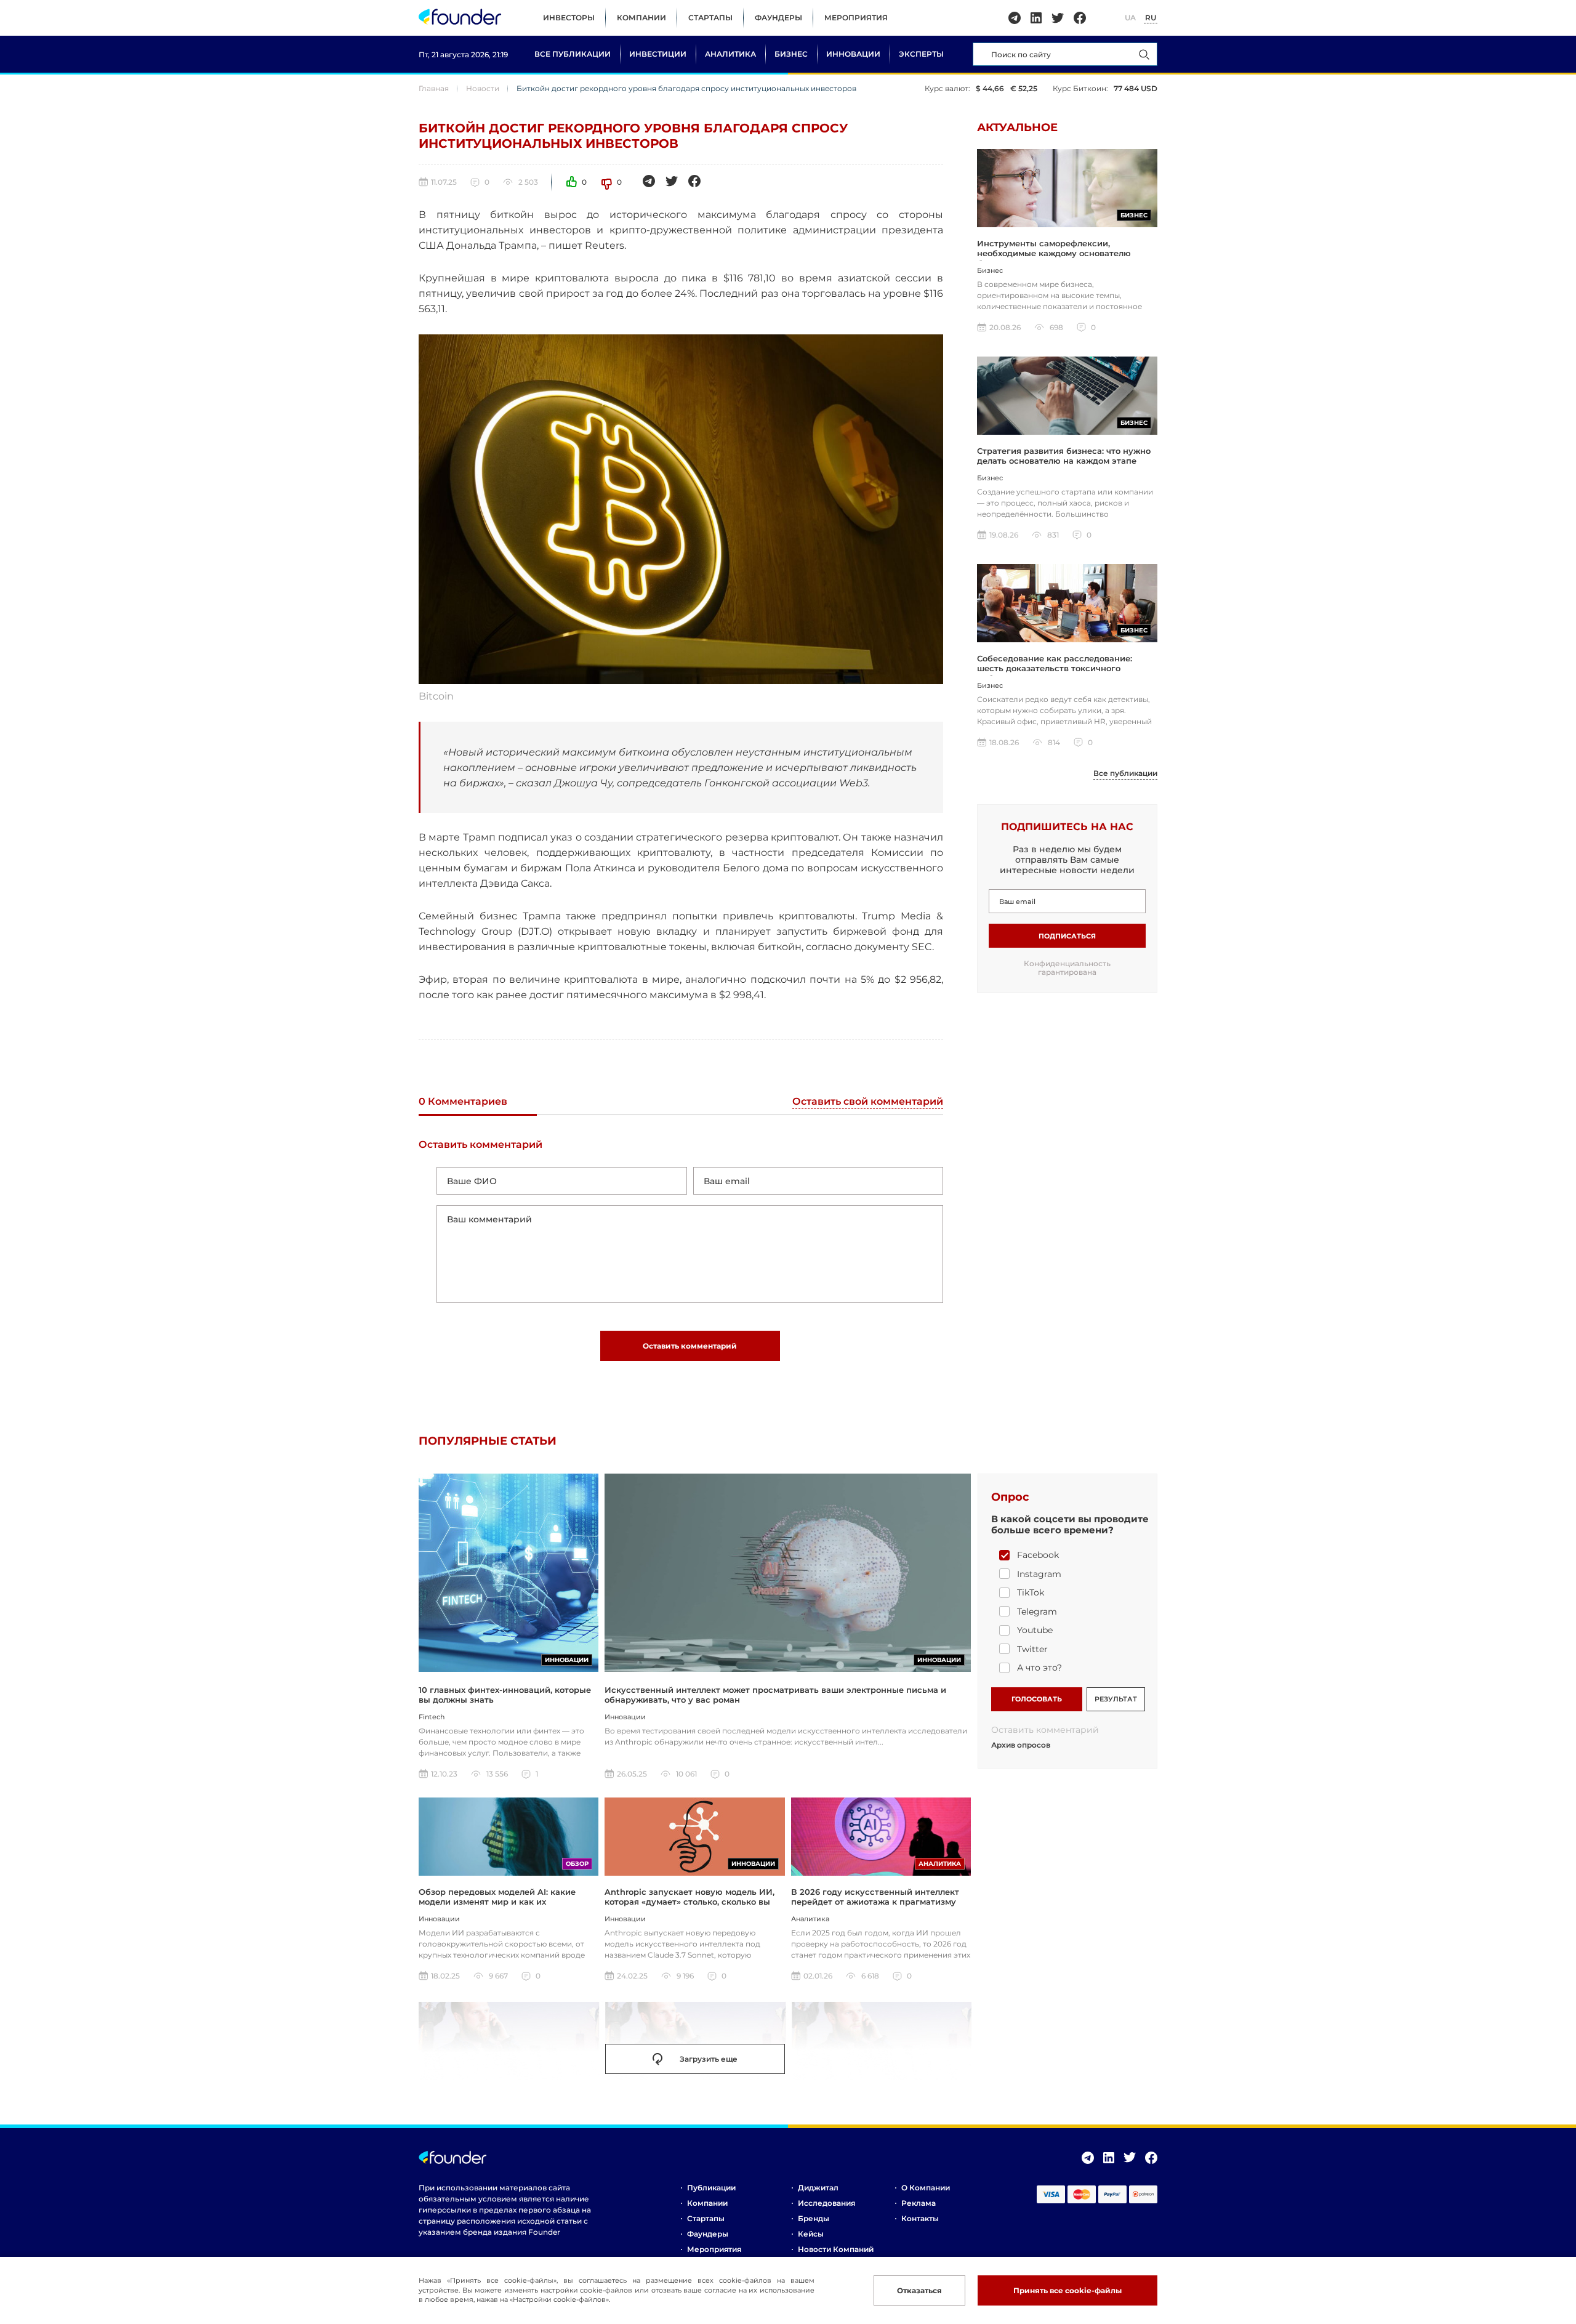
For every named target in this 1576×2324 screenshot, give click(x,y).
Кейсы (811, 2234)
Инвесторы (569, 18)
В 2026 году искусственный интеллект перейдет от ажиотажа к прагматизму (875, 1897)
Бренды (814, 2218)
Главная (434, 88)
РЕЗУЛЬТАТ (1116, 1699)
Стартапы (710, 18)
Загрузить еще (709, 2059)
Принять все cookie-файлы (1067, 2290)
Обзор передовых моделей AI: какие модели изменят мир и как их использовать (497, 1902)
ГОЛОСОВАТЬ (1037, 1699)
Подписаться (1067, 936)
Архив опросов (1021, 1745)
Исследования (826, 2203)
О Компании (926, 2188)
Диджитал (818, 2188)
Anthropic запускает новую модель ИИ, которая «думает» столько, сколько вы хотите (689, 1902)
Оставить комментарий (690, 1346)
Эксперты (921, 54)
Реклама (919, 2203)
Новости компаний (836, 2249)
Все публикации (573, 54)
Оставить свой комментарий (868, 1102)
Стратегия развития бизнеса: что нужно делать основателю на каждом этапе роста (1064, 461)
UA (1130, 18)
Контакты (920, 2218)
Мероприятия (856, 18)
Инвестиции (658, 54)
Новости (483, 88)
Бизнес (791, 54)
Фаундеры (778, 18)
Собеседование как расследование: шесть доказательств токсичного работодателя (1055, 668)
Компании (641, 18)
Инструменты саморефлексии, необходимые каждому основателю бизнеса (1054, 253)
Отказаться (919, 2290)
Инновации (853, 54)
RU (1151, 18)
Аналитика (730, 54)
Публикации (711, 2188)
